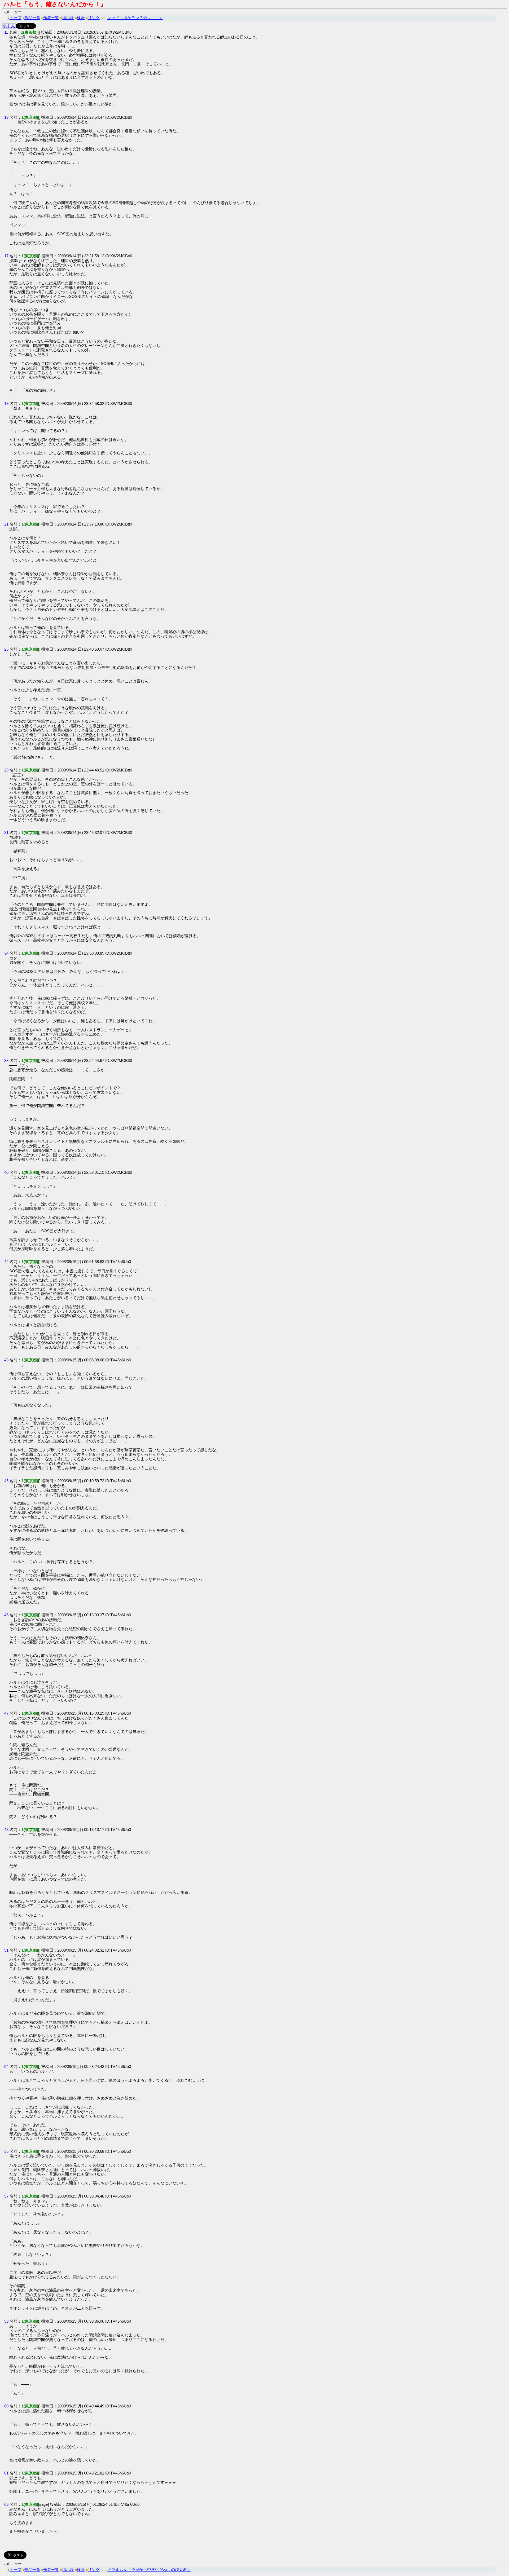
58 (6, 2321)
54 (6, 2066)
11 (6, 32)
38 (6, 1060)
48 (6, 1830)
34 (6, 953)
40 (6, 1172)
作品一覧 (32, 18)
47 (6, 1713)
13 (6, 117)
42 (6, 1262)
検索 (81, 18)
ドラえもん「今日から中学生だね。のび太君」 (149, 2570)
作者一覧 (51, 18)
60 (6, 2406)
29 (6, 770)
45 (6, 1481)
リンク (94, 18)
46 (6, 1615)
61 (6, 2473)
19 (6, 403)
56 (6, 2151)
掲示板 (68, 18)
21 (6, 524)
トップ (16, 18)
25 (6, 649)
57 (6, 2196)
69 (6, 2504)
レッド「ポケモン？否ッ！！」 (135, 18)
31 (6, 833)
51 (6, 1950)
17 (6, 256)
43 (6, 1360)
